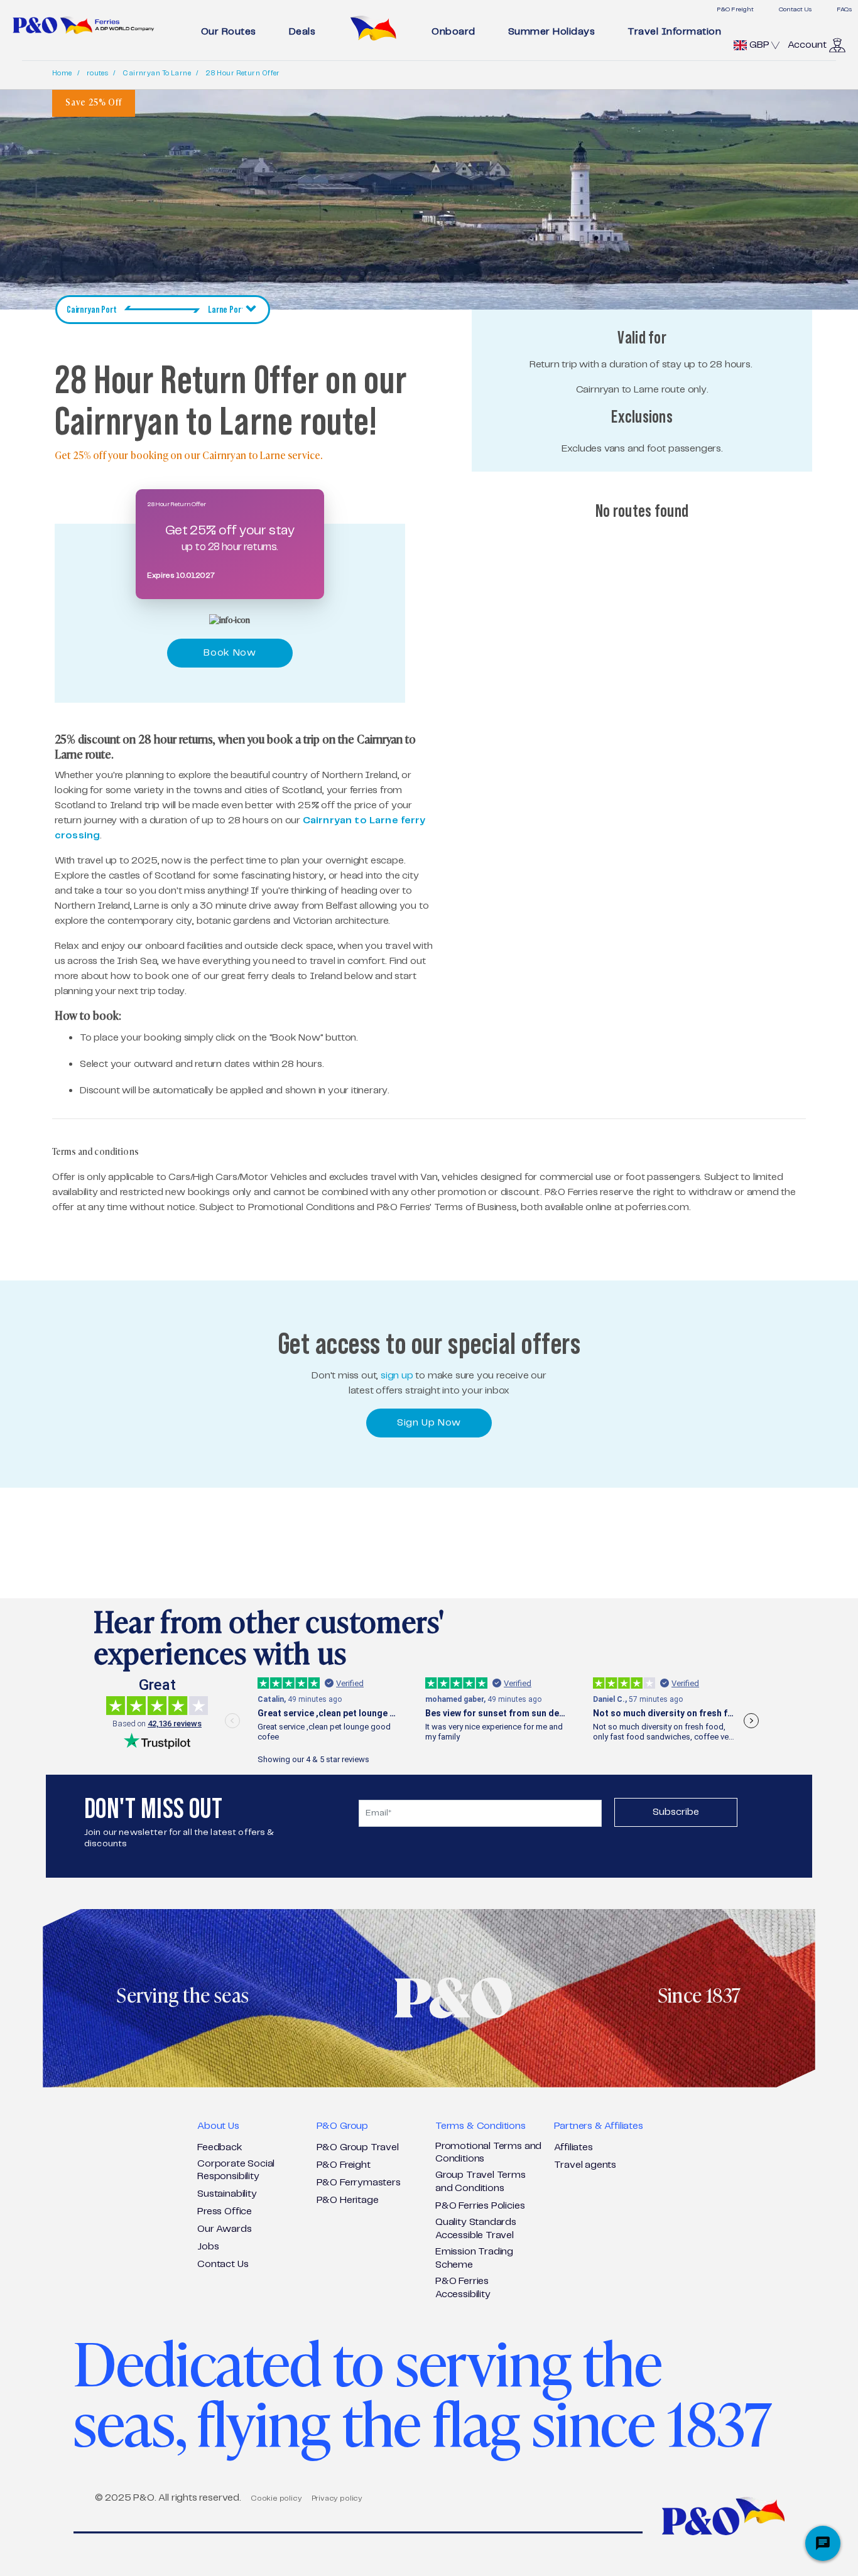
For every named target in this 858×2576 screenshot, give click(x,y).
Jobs (208, 2247)
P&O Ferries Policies (480, 2206)
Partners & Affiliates (598, 2126)
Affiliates (573, 2147)
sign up (397, 1376)
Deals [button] (302, 32)
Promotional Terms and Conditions (488, 2153)
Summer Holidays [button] (552, 32)
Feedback (220, 2147)
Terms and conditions (95, 1152)
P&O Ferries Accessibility (463, 2288)
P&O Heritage (348, 2200)
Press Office (225, 2211)
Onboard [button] (453, 32)
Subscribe (676, 1812)
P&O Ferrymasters (359, 2183)
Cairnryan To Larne (157, 73)
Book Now (230, 653)
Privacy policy (337, 2498)
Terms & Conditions (481, 2126)
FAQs (844, 9)
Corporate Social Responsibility (236, 2170)
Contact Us (795, 9)
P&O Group (342, 2126)
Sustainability (227, 2194)
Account (807, 45)
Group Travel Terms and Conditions (481, 2182)
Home (62, 73)
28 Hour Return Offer (243, 73)
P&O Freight (735, 9)
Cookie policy (276, 2498)
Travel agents (585, 2165)
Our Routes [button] (229, 32)
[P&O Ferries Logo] (84, 25)
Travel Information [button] (674, 32)
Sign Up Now (429, 1423)
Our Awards (224, 2229)
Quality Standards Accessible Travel (476, 2229)
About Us (218, 2126)
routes (98, 73)
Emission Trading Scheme (474, 2258)
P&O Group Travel (358, 2147)
